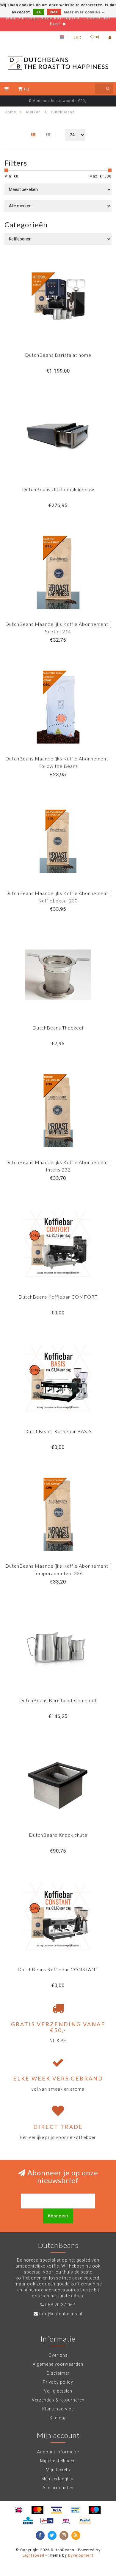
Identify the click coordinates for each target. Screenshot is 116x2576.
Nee (54, 12)
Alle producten (58, 2488)
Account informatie (58, 2452)
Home (10, 112)
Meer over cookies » (84, 12)
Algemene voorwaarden (58, 2364)
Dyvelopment (81, 2555)
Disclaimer (58, 2373)
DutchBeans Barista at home (58, 355)
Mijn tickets (58, 2470)
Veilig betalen (58, 2391)
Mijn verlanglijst (58, 2479)
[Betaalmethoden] (18, 2510)
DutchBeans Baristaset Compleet (58, 1700)
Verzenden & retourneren (58, 2400)
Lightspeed (33, 2555)
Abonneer (58, 2216)
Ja (39, 12)
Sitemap (58, 2418)
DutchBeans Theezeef (58, 1028)
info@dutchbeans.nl (61, 2314)
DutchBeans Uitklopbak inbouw (58, 489)
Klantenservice (58, 2409)
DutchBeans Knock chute (58, 1835)
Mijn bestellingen (58, 2461)
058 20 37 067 (60, 2305)
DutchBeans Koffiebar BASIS (58, 1431)
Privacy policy (58, 2382)
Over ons (58, 2355)
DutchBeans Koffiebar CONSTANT (58, 1969)
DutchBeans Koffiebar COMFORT (58, 1297)
